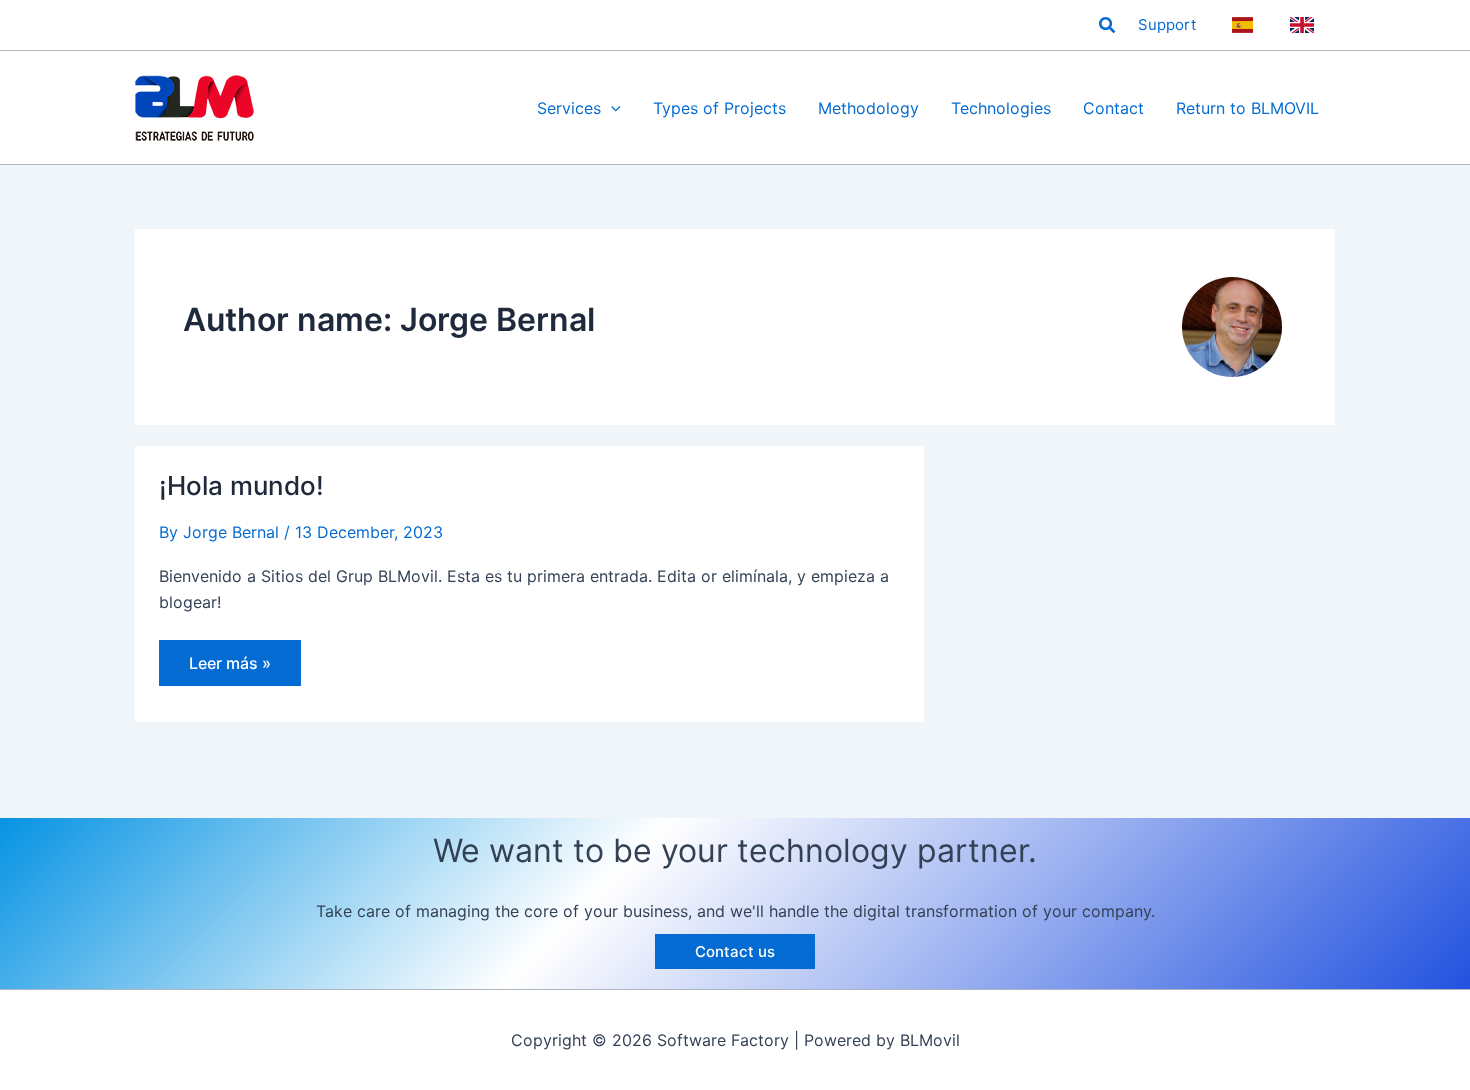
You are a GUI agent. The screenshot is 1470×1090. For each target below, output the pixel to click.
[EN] (1304, 25)
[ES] (1245, 25)
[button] (1108, 25)
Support (1167, 24)
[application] (611, 108)
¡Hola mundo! (241, 485)
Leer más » (229, 669)
